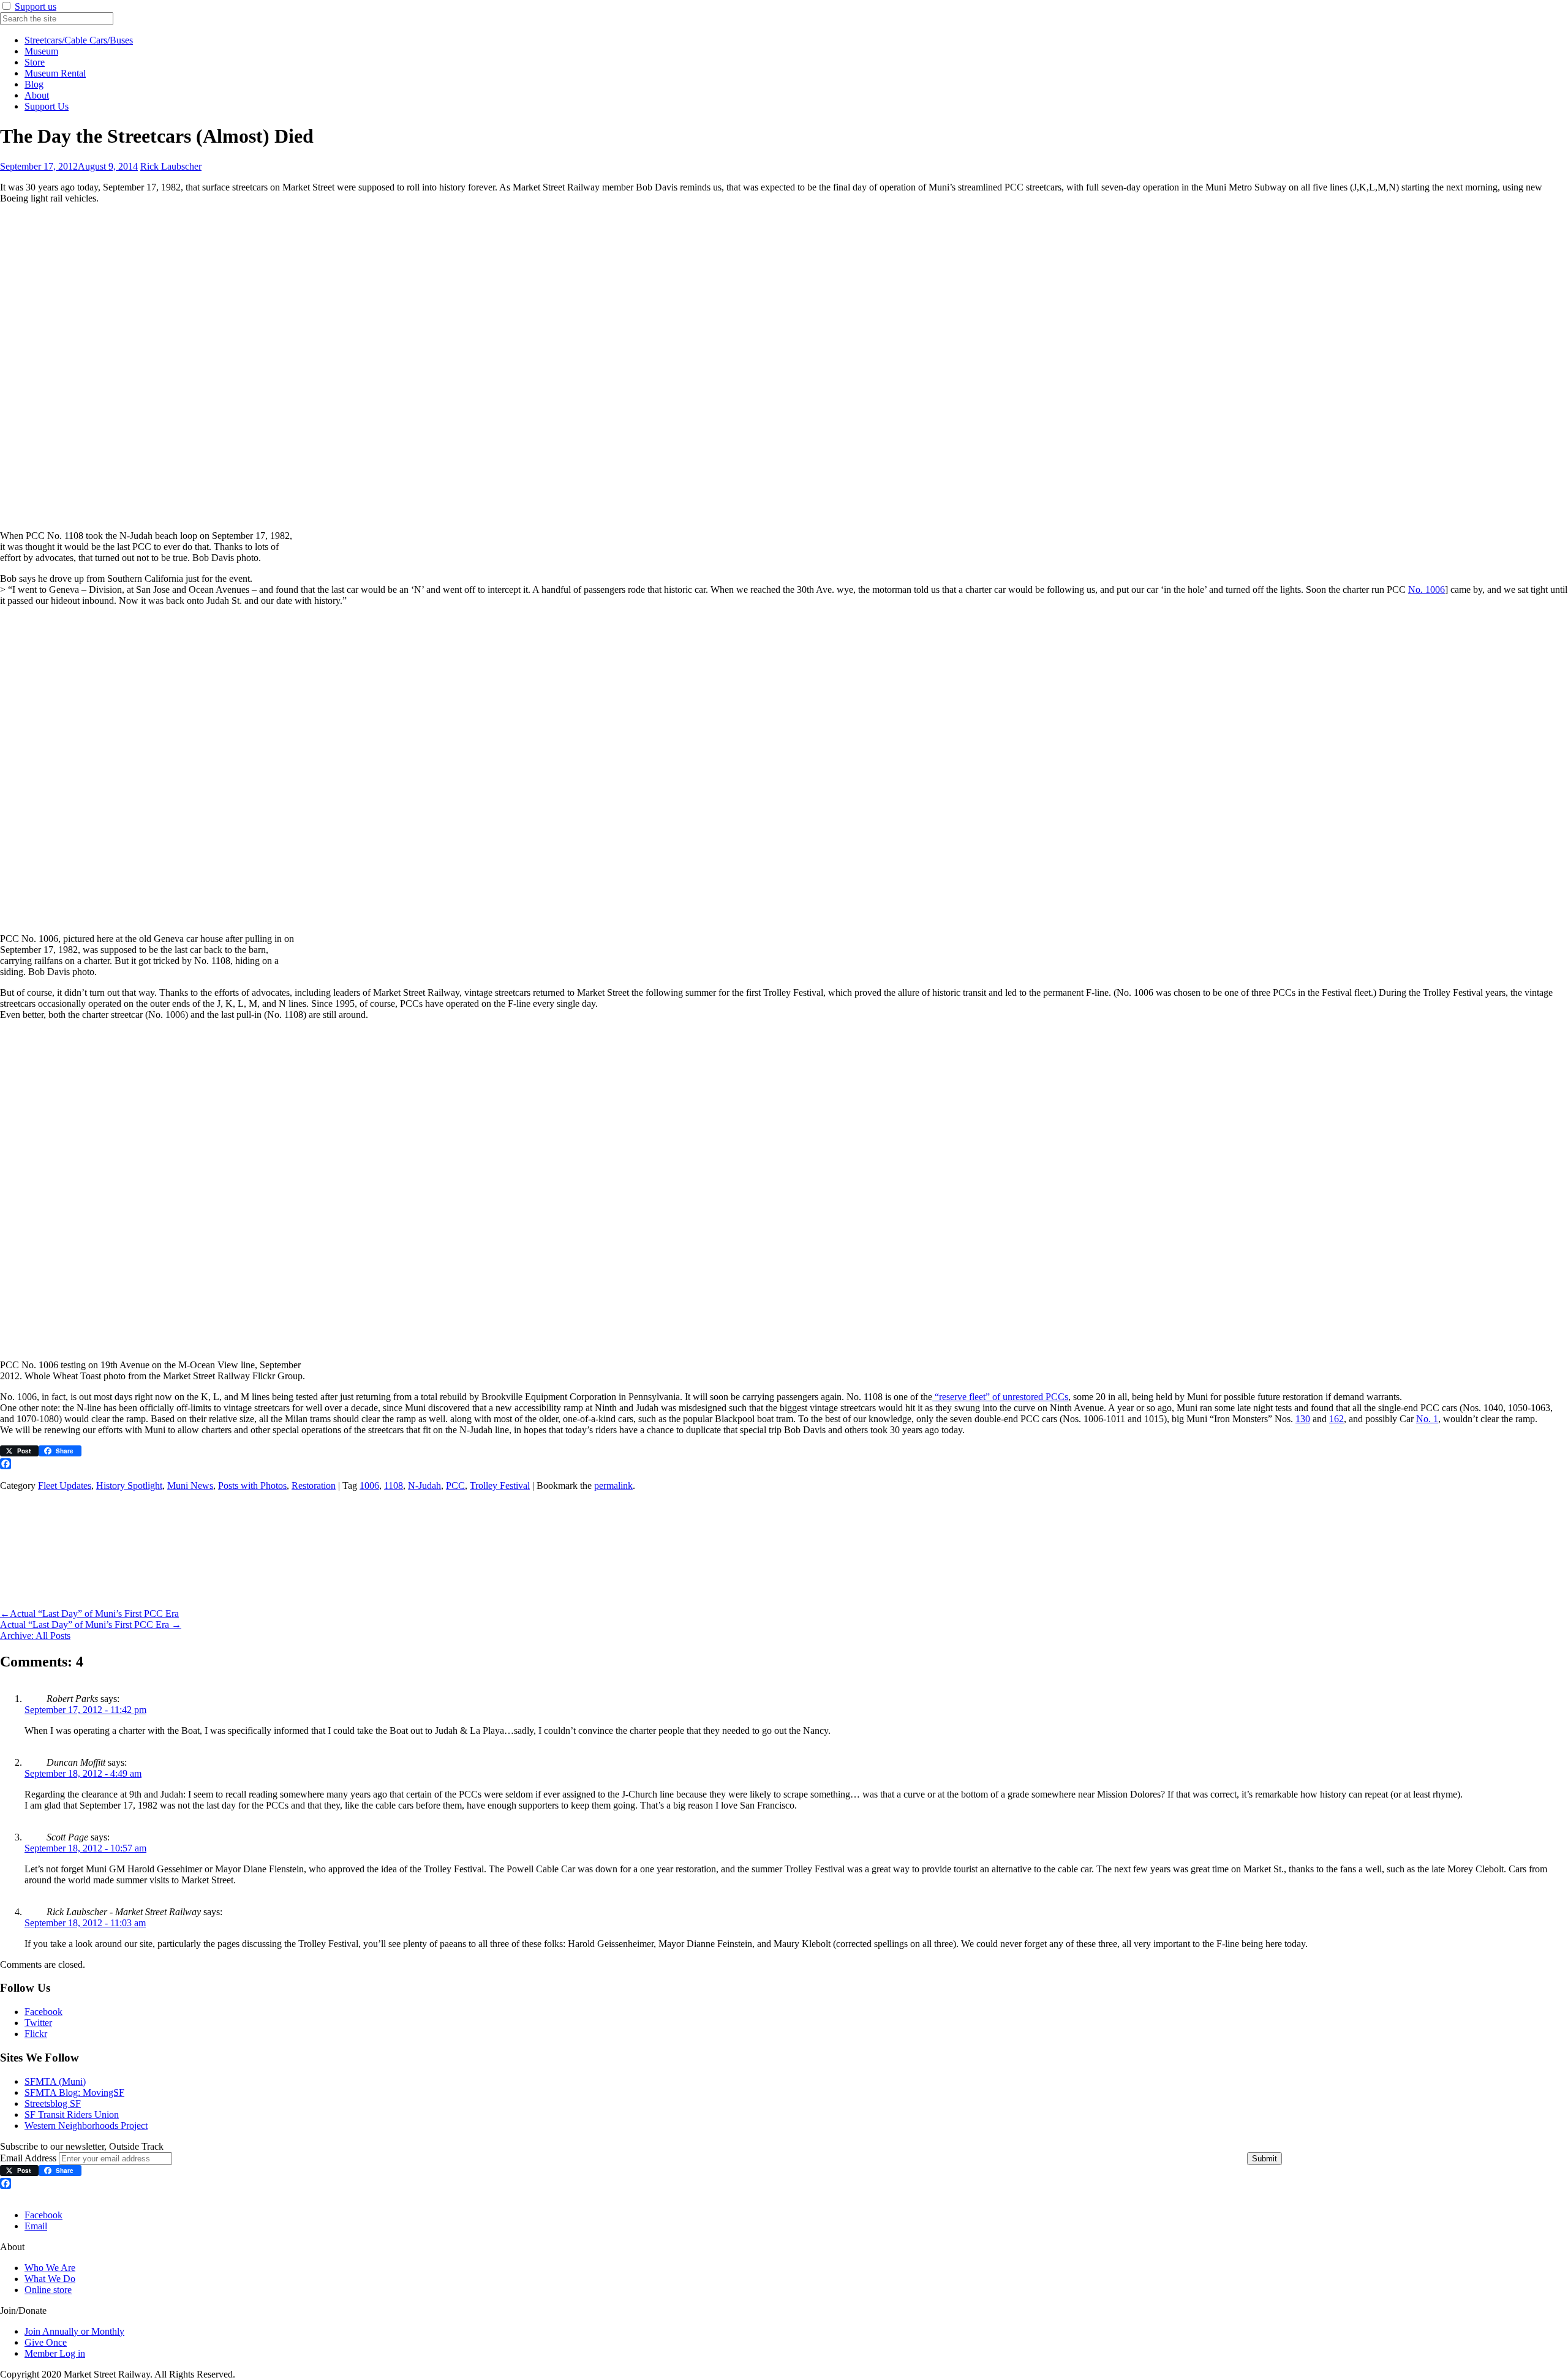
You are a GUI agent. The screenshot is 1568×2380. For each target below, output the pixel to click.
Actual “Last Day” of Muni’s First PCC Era (89, 1614)
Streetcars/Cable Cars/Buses (79, 40)
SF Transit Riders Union (72, 2115)
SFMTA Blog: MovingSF (74, 2092)
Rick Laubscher (171, 166)
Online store (48, 2290)
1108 (394, 1486)
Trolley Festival (500, 1486)
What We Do (50, 2279)
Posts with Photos (252, 1486)
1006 (369, 1486)
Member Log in (55, 2353)
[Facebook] (784, 1464)
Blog (34, 84)
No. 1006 (1427, 589)
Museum (41, 51)
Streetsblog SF (53, 2103)
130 (1303, 1419)
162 (1336, 1419)
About (37, 95)
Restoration (314, 1486)
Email (36, 2226)
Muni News (190, 1486)
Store (35, 62)
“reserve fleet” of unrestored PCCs (1000, 1397)
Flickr (36, 2034)
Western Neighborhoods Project (86, 2126)
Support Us (47, 106)
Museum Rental (55, 73)
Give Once (46, 2342)
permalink (613, 1486)
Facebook (43, 2012)
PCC (455, 1486)
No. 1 (1427, 1419)
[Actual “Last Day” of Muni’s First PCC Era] (77, 1602)
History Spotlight (129, 1486)
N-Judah (424, 1486)
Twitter (38, 2023)
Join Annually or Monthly (74, 2331)
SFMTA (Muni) (55, 2081)
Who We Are (50, 2268)
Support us (36, 6)
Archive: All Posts (35, 1636)
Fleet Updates (65, 1486)
